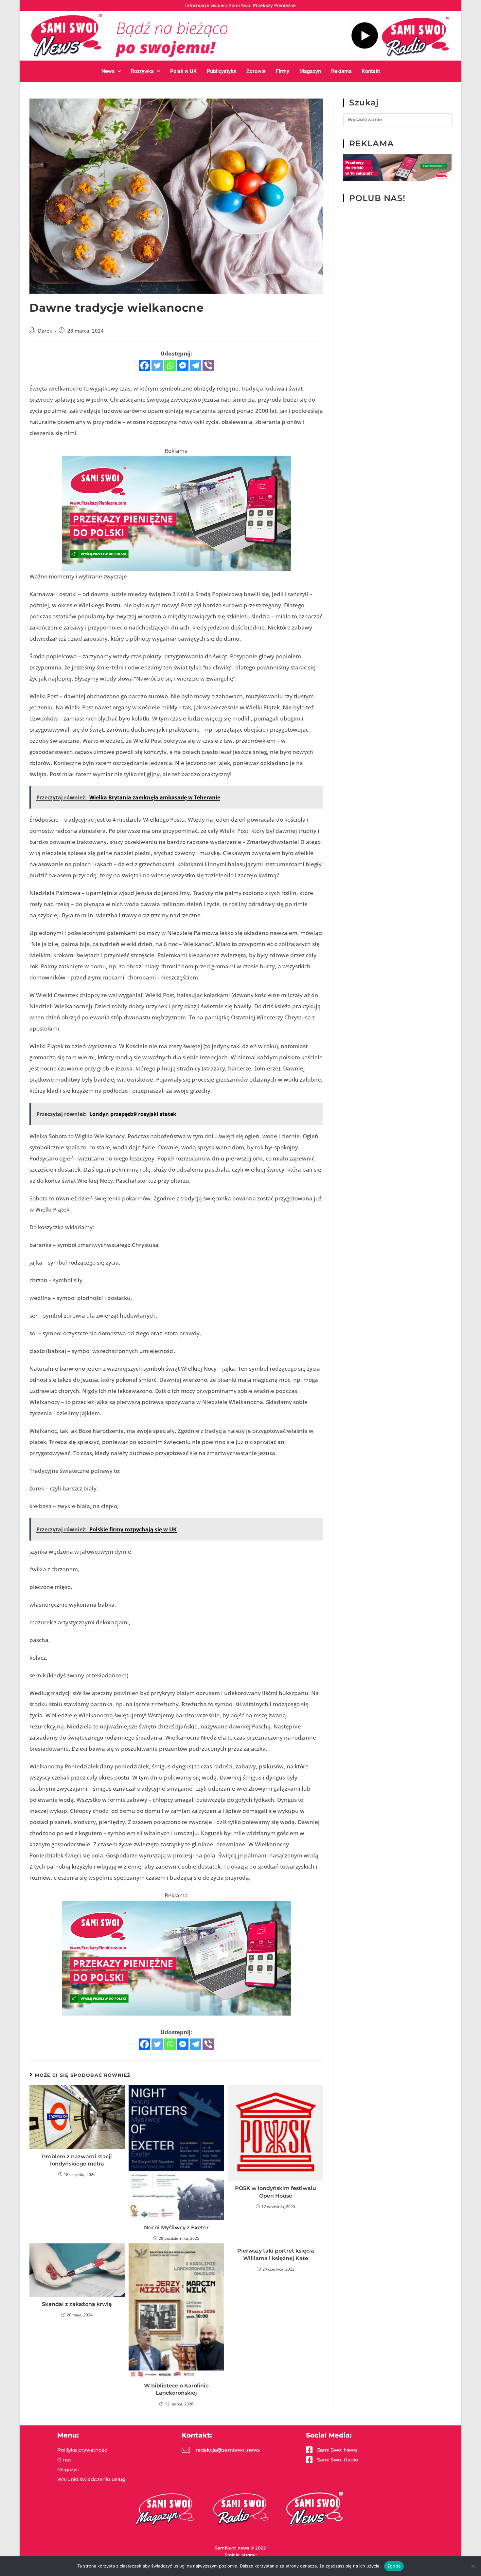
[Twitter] (157, 365)
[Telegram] (196, 365)
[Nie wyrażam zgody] (473, 2566)
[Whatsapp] (170, 365)
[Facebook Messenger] (183, 365)
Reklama (341, 71)
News (108, 71)
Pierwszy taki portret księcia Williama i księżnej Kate (276, 2254)
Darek (45, 331)
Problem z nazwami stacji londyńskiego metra (77, 2160)
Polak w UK (183, 71)
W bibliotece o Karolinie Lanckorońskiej (176, 2389)
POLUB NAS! (377, 198)
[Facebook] (144, 365)
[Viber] (208, 365)
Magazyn (310, 71)
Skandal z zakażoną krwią (77, 2304)
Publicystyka (222, 71)
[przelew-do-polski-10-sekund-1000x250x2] (397, 167)
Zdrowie (256, 71)
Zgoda (394, 2566)
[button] (111, 71)
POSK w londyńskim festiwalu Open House (276, 2192)
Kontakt (371, 71)
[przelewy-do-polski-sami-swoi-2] (176, 513)
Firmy (283, 71)
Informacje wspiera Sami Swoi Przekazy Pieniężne (240, 5)
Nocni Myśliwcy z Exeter (176, 2228)
